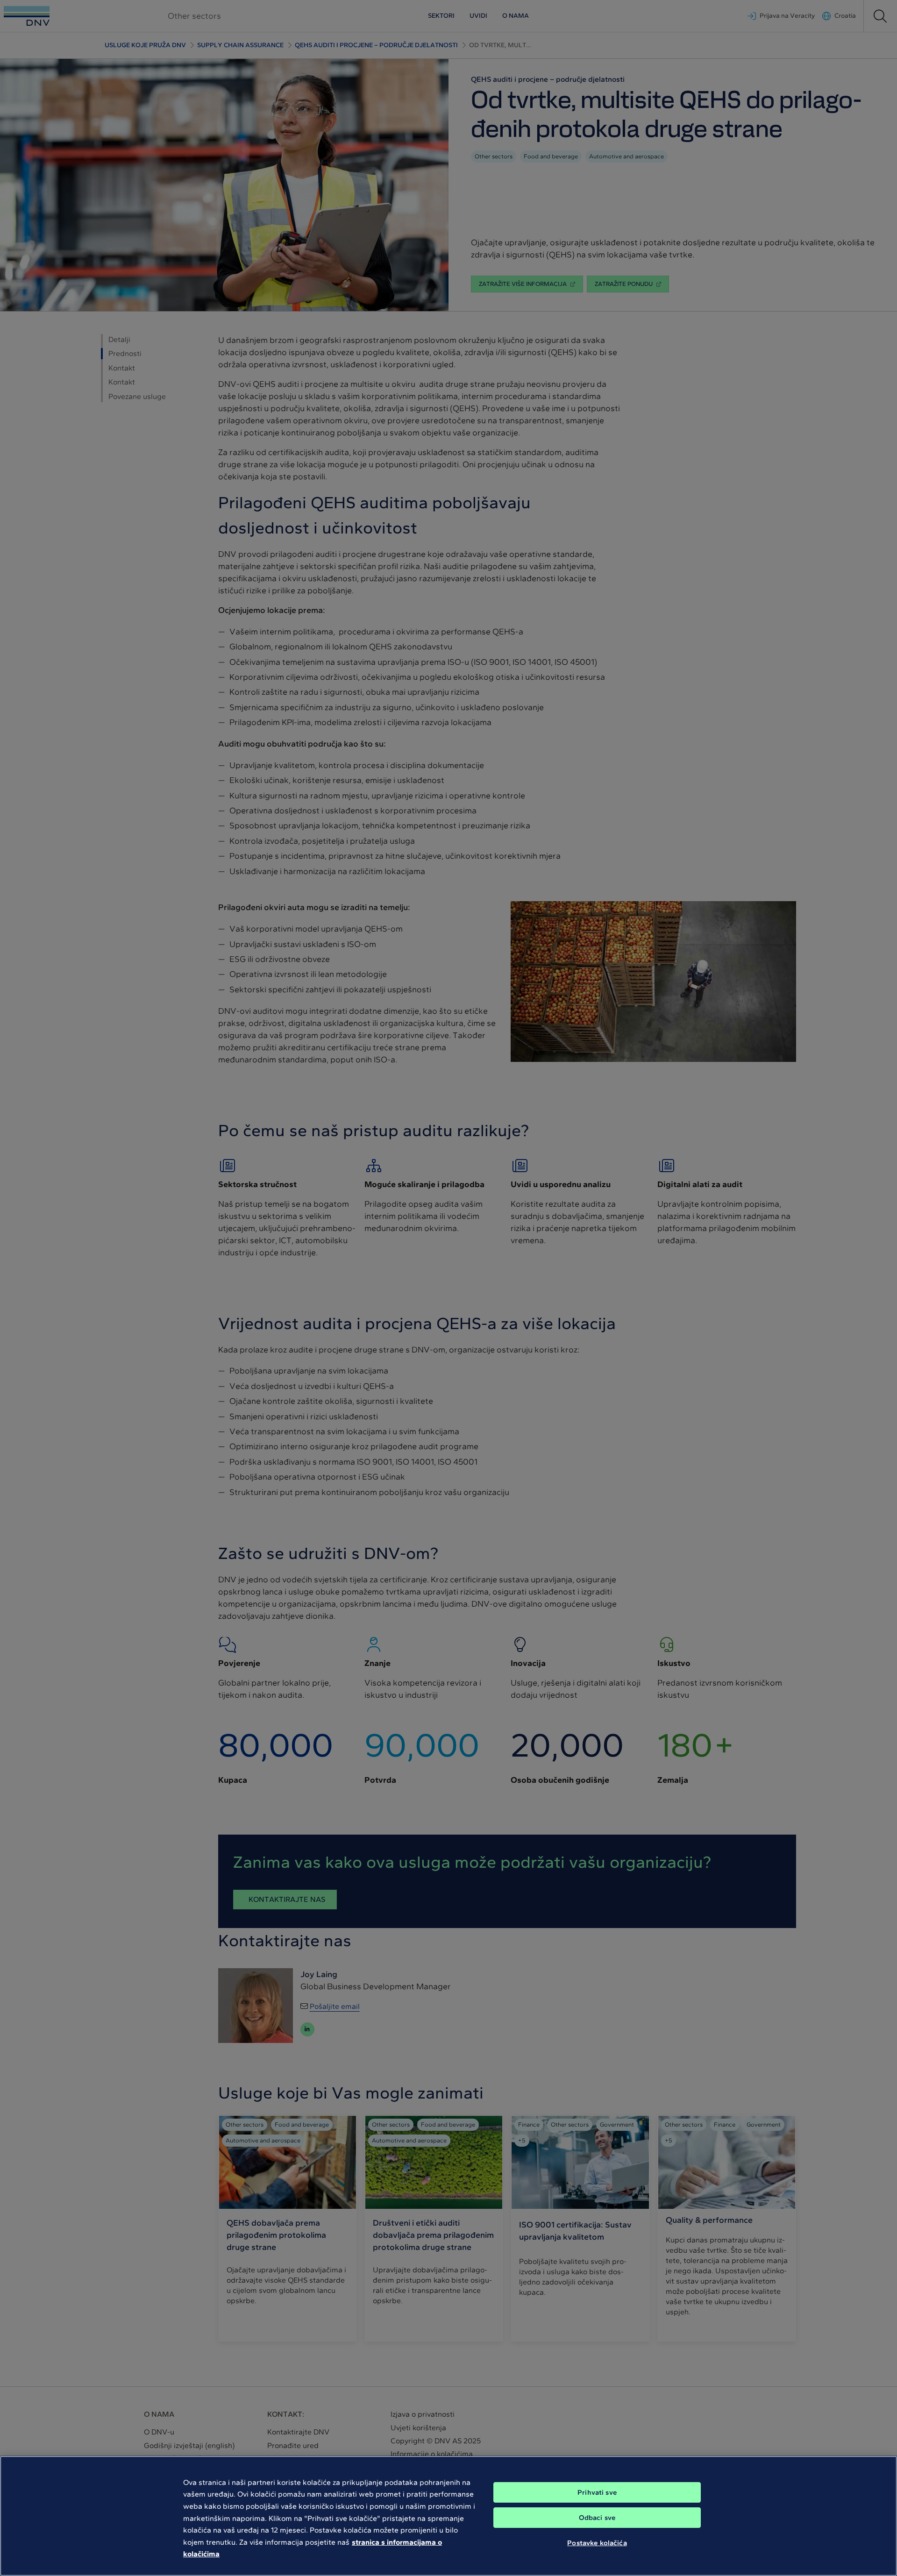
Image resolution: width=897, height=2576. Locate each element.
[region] (448, 2516)
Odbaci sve (597, 2518)
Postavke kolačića (597, 2542)
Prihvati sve (597, 2492)
